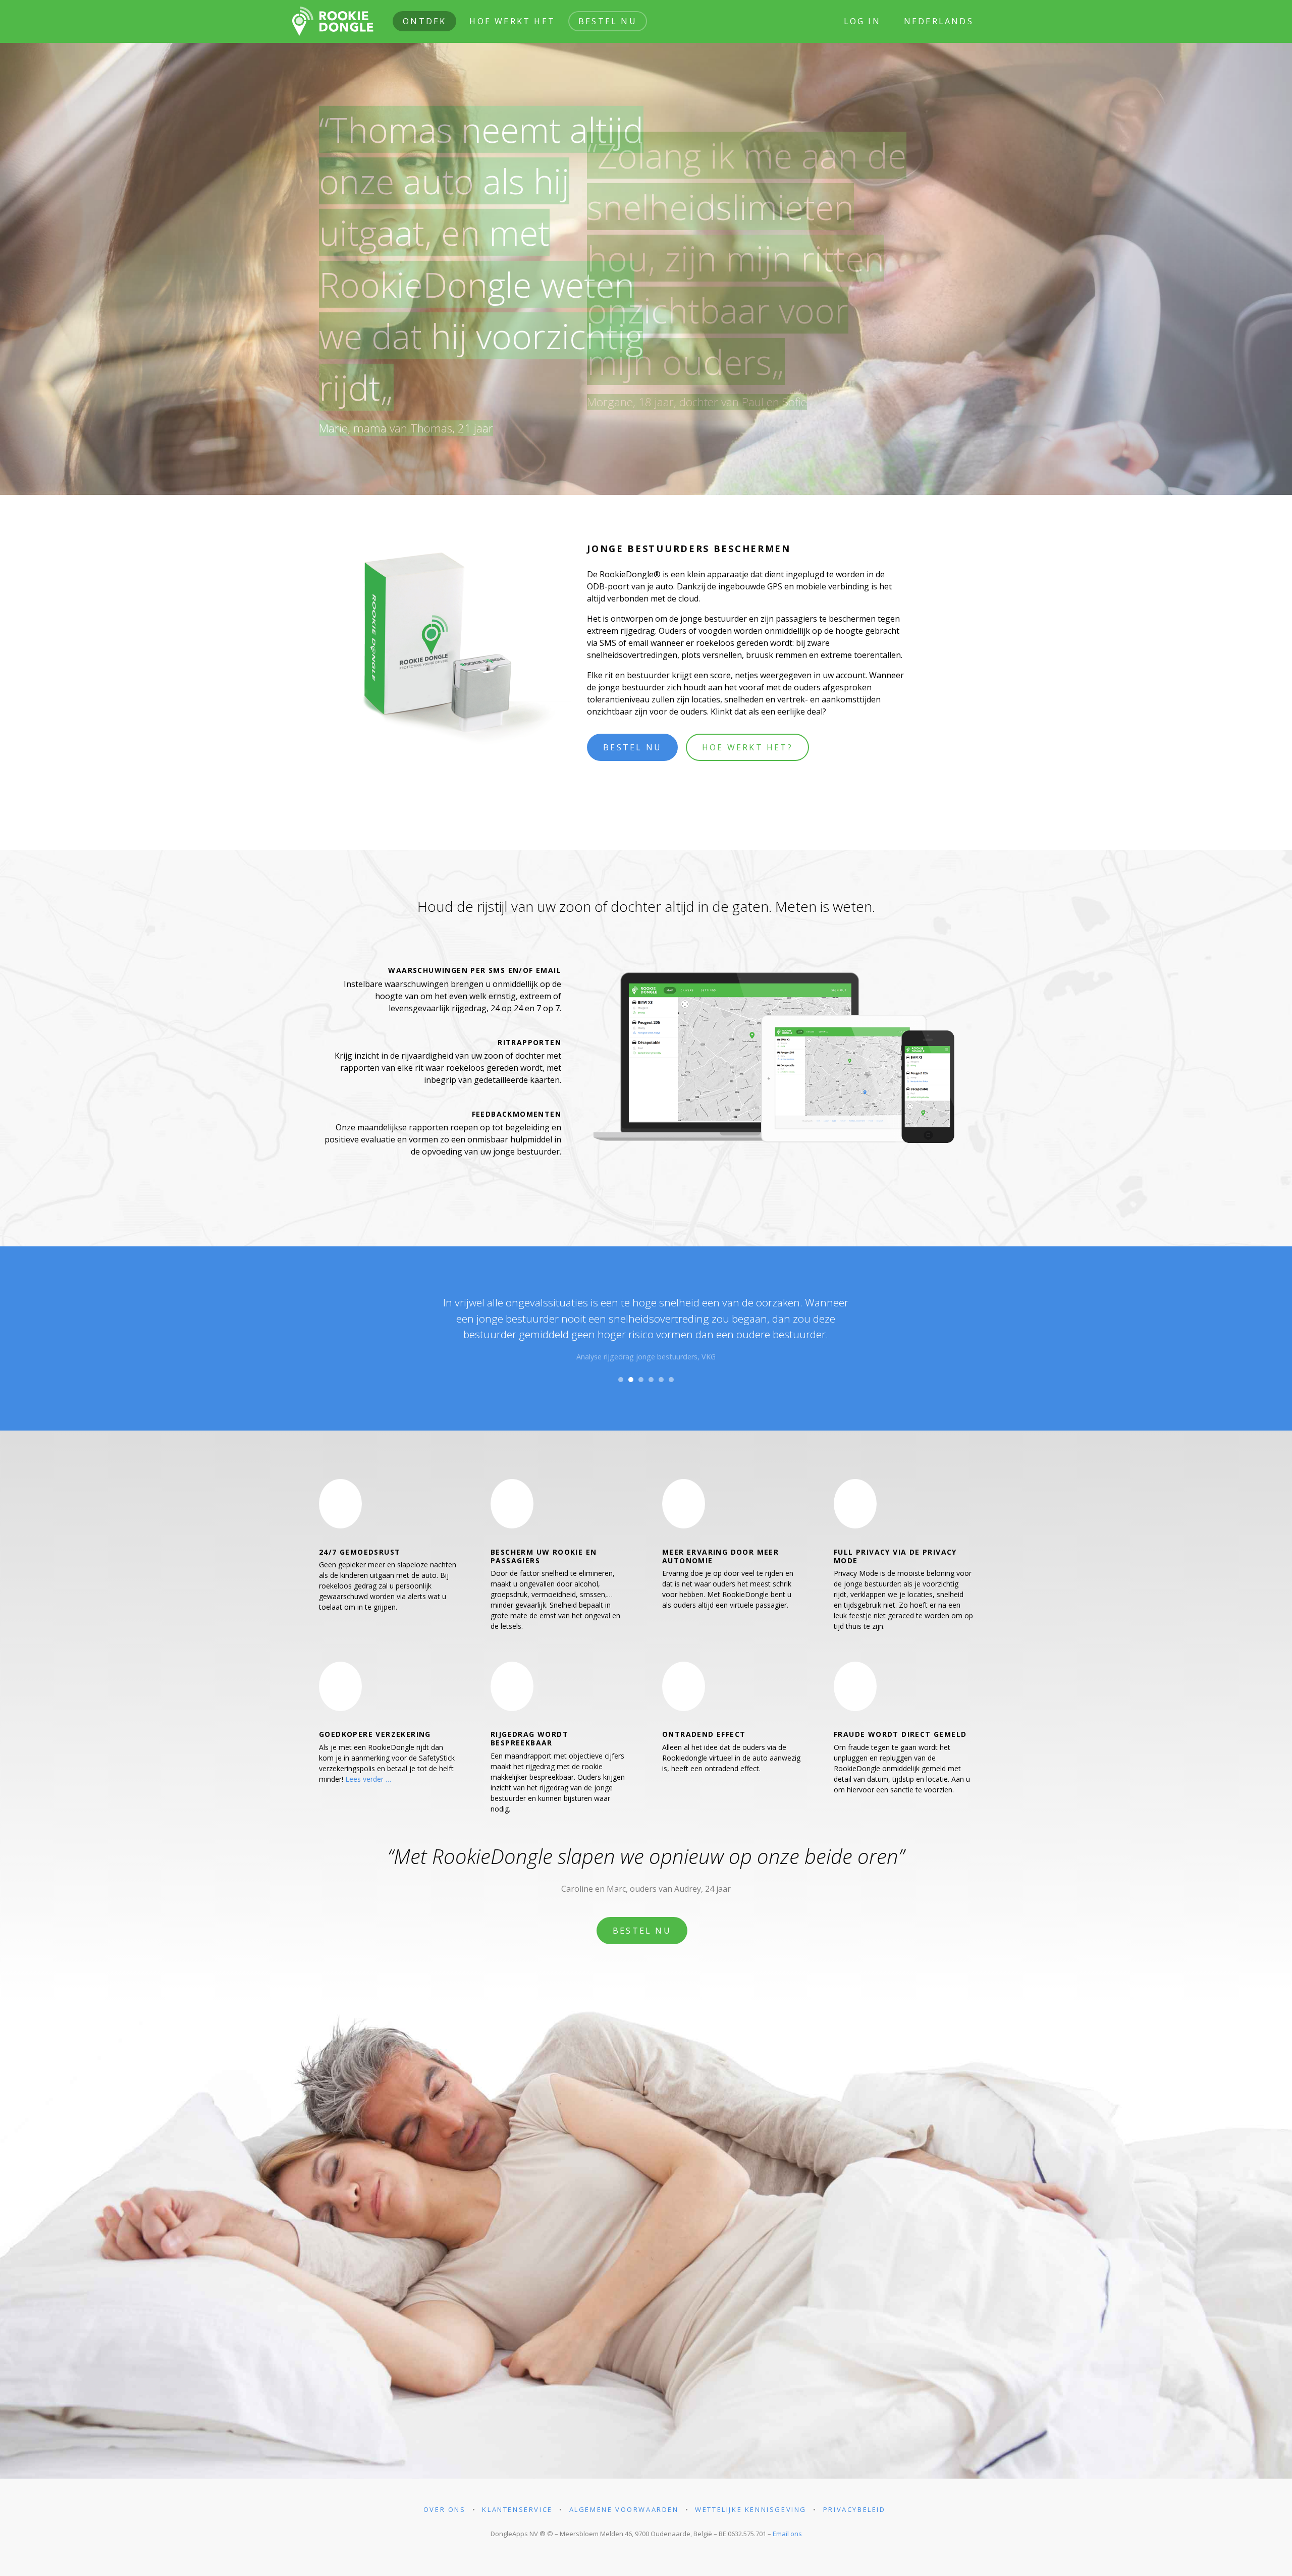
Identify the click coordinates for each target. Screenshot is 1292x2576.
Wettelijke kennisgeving (751, 2509)
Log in (862, 21)
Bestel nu (608, 21)
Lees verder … (368, 1779)
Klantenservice (517, 2509)
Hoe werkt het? (747, 747)
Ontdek (424, 21)
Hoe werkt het (512, 21)
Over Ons (445, 2509)
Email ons (787, 2534)
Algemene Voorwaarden (624, 2509)
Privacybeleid (854, 2509)
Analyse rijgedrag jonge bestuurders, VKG (646, 1357)
